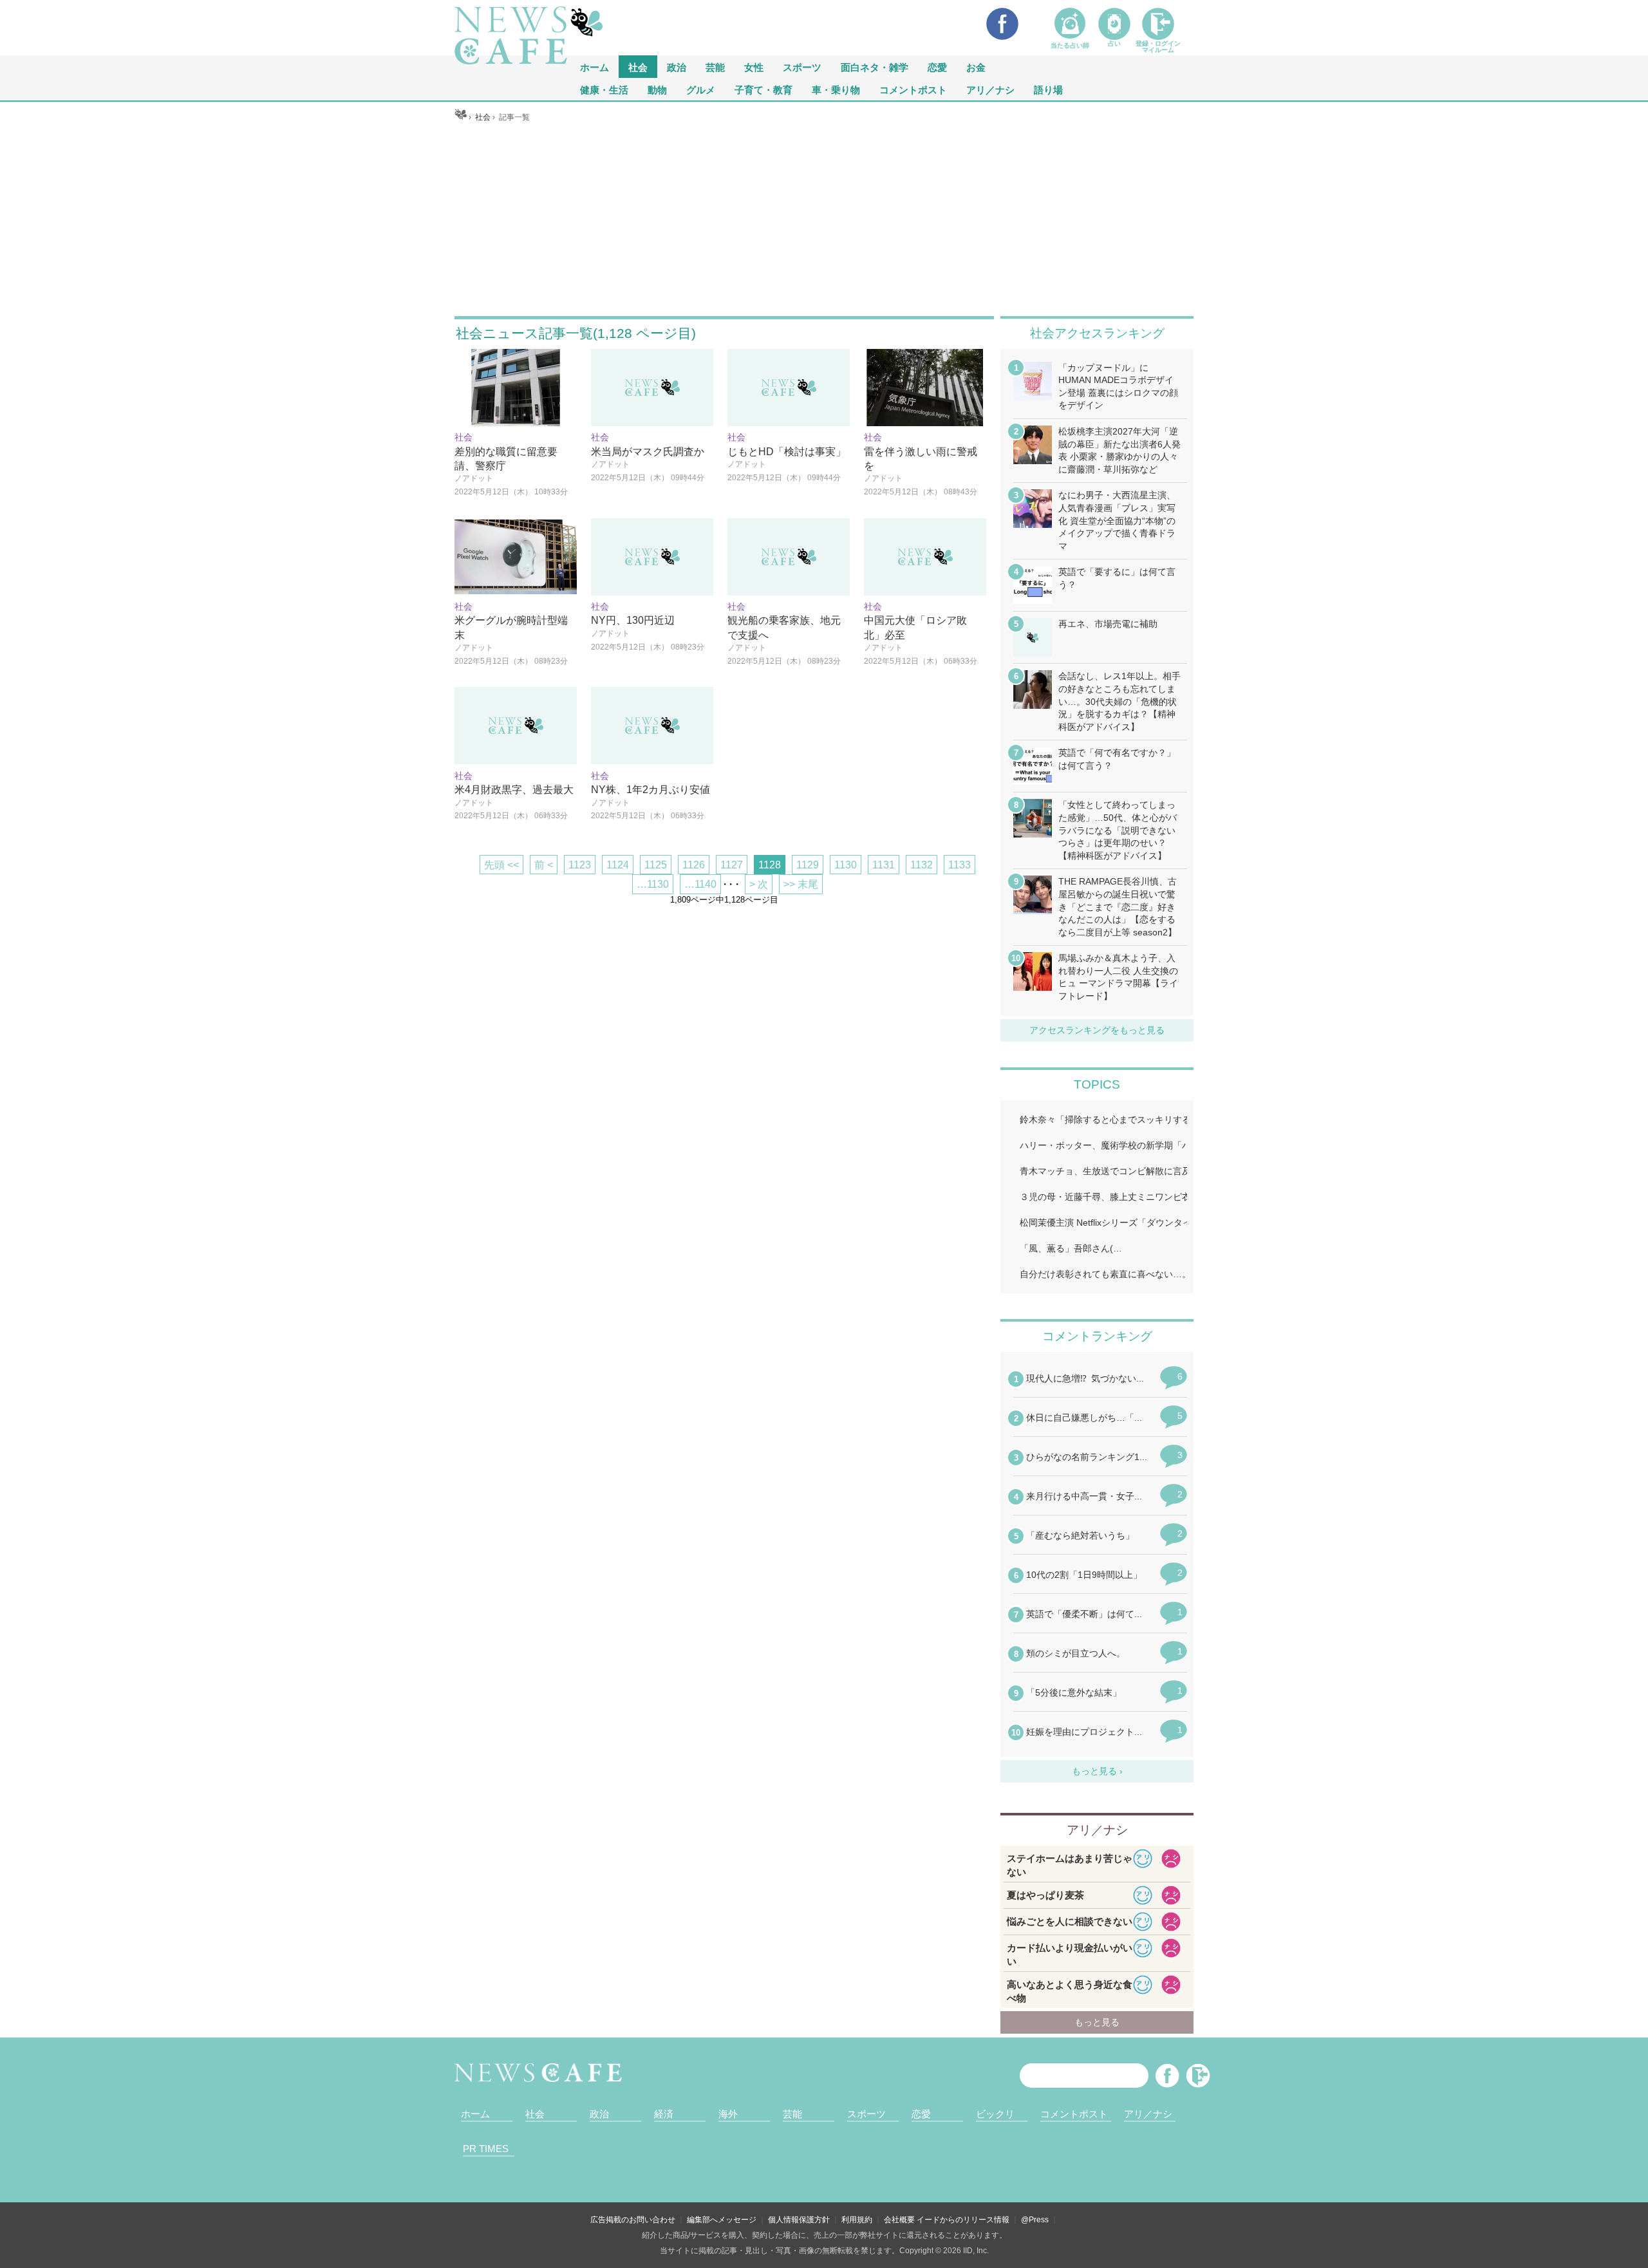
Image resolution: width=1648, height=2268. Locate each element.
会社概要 (899, 2220)
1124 (618, 865)
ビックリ (995, 2114)
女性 (754, 67)
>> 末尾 (801, 884)
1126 (694, 865)
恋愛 (937, 67)
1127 (732, 865)
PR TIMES (486, 2149)
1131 (884, 865)
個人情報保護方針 (799, 2220)
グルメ (701, 89)
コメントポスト (913, 89)
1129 (808, 865)
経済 (664, 2114)
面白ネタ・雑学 (875, 67)
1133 (960, 865)
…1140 (700, 884)
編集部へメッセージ (722, 2220)
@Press (1035, 2220)
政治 (677, 67)
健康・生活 (604, 89)
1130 (846, 865)
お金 (976, 67)
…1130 (653, 884)
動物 (657, 89)
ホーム (475, 2114)
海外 (728, 2114)
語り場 (1048, 89)
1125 (656, 865)
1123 (580, 865)
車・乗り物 (836, 89)
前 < (544, 865)
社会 (638, 67)
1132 (922, 865)
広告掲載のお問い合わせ (633, 2220)
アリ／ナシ (990, 89)
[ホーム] (461, 117)
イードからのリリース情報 (963, 2220)
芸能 (715, 67)
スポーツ (802, 67)
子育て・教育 (763, 89)
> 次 (759, 884)
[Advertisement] (824, 220)
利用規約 (857, 2220)
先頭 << (501, 865)
